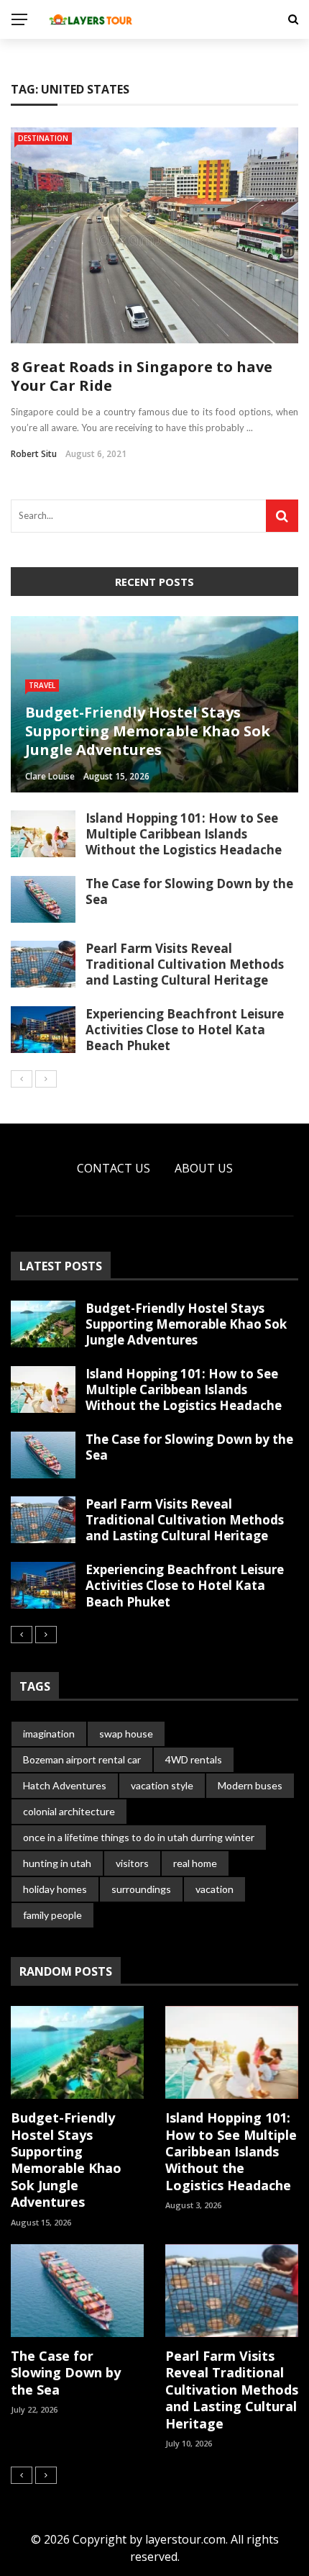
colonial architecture (69, 1811)
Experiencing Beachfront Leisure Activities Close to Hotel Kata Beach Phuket (185, 1030)
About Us (204, 1168)
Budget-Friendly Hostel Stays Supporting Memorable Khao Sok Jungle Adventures (186, 1324)
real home (195, 1863)
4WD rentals (194, 1759)
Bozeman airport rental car (82, 1759)
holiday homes (55, 1889)
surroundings (141, 1889)
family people (52, 1915)
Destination (43, 138)
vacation (215, 1889)
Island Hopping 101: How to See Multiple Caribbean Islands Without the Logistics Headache (184, 834)
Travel (42, 685)
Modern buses (250, 1785)
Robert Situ (34, 454)
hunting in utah (57, 1863)
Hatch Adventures (65, 1785)
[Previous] (22, 1079)
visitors (132, 1863)
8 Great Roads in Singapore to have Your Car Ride (142, 376)
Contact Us (114, 1168)
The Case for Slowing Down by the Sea (189, 891)
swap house (126, 1734)
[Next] (46, 1079)
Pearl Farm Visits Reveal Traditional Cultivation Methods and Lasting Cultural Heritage (185, 964)
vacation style (162, 1785)
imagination (49, 1734)
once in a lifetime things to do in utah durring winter (139, 1837)
